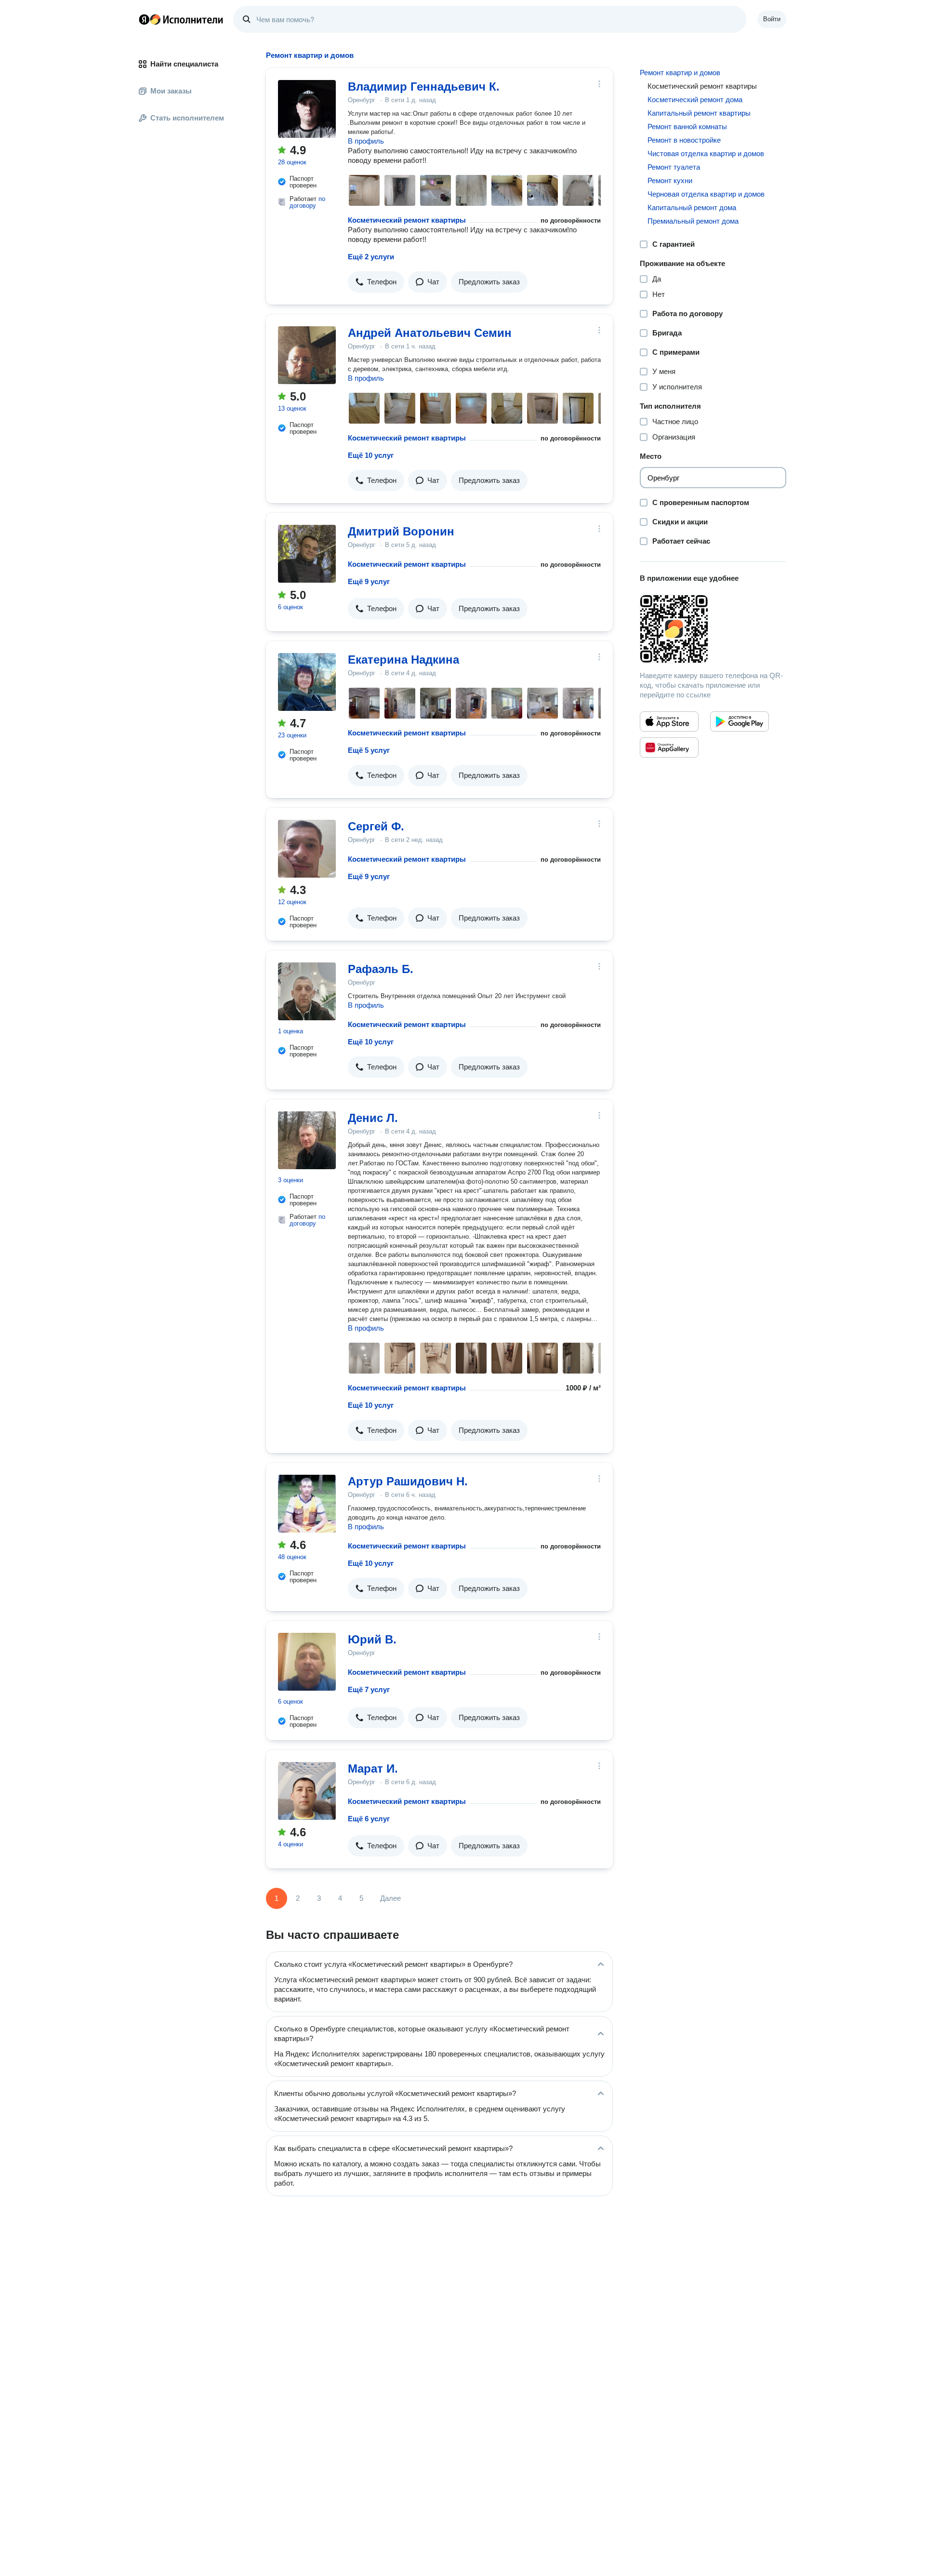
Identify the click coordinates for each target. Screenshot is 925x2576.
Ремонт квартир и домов (680, 73)
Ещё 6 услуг (369, 1819)
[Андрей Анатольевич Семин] (307, 355)
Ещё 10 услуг (371, 455)
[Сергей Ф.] (307, 849)
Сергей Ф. (376, 826)
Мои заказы (171, 91)
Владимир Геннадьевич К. (424, 87)
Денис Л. (373, 1118)
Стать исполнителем (187, 118)
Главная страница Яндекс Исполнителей (181, 19)
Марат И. (373, 1768)
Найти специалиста (184, 64)
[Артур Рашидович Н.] (307, 1504)
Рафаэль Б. (381, 969)
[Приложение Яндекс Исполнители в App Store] (669, 721)
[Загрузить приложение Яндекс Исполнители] (713, 629)
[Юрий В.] (307, 1662)
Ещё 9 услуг (369, 581)
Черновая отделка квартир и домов (706, 194)
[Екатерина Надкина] (307, 682)
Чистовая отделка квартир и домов (706, 153)
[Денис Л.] (307, 1140)
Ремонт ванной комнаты (687, 127)
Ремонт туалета (674, 167)
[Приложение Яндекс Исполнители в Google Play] (740, 721)
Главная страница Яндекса (144, 19)
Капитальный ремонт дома (692, 207)
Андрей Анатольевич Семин (430, 333)
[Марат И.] (307, 1791)
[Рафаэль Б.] (307, 991)
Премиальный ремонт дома (693, 221)
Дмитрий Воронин (401, 531)
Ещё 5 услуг (369, 750)
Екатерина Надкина (403, 660)
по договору (307, 202)
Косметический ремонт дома (695, 100)
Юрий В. (372, 1639)
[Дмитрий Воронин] (307, 554)
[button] (376, 282)
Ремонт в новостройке (684, 140)
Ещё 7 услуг (369, 1689)
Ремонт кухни (670, 180)
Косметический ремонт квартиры (407, 220)
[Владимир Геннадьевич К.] (307, 109)
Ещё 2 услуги (371, 257)
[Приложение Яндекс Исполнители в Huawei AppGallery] (669, 747)
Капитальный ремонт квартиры (699, 113)
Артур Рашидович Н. (408, 1481)
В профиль (366, 141)
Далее (390, 1898)
